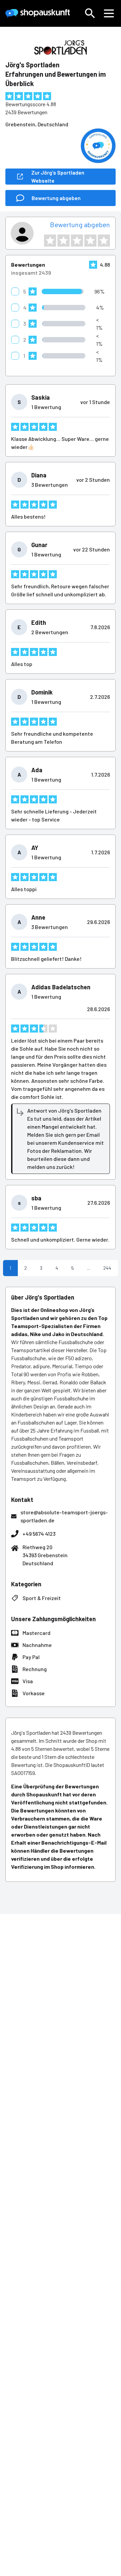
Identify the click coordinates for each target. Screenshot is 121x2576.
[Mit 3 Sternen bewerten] (77, 241)
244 (107, 1268)
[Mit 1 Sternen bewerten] (50, 241)
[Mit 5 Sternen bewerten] (104, 241)
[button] (90, 13)
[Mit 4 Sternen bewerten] (90, 241)
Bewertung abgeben (80, 224)
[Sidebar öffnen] (109, 13)
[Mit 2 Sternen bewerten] (64, 241)
